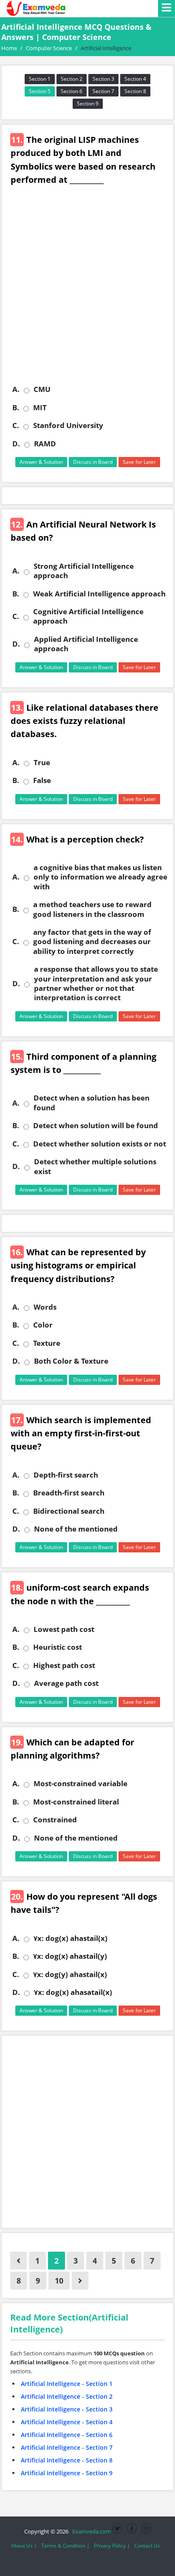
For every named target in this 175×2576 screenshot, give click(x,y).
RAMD (45, 444)
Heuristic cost (58, 1647)
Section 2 (72, 79)
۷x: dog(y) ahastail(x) (70, 1975)
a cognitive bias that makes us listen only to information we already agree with (100, 877)
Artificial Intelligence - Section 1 (67, 2384)
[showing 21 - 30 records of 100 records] (80, 2281)
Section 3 (103, 79)
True (42, 763)
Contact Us (147, 2546)
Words (45, 1307)
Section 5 (40, 91)
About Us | (24, 2546)
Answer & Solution (41, 462)
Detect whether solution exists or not (100, 1144)
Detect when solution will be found (96, 1126)
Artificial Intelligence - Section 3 (67, 2409)
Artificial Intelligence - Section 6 (67, 2435)
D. (16, 444)
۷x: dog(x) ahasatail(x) (73, 1992)
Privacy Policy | (112, 2546)
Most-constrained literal (76, 1802)
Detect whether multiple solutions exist (95, 1166)
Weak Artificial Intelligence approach (99, 594)
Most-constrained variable (80, 1784)
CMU (42, 389)
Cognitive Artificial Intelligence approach (88, 616)
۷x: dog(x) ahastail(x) (71, 1938)
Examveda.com (90, 2531)
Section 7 (103, 91)
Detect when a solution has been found (92, 1103)
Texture (47, 1343)
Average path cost (66, 1683)
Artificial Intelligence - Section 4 (67, 2422)
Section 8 (135, 91)
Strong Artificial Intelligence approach (84, 571)
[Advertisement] (87, 291)
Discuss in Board (93, 462)
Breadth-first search (69, 1493)
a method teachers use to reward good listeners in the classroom (92, 909)
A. (16, 389)
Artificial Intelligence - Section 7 (67, 2447)
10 (59, 2281)
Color (43, 1325)
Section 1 (40, 79)
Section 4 (135, 79)
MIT (40, 408)
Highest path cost (64, 1665)
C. (16, 426)
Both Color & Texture (71, 1361)
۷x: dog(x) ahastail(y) (70, 1956)
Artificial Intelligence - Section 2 (67, 2396)
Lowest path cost (64, 1629)
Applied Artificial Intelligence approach (86, 644)
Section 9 (88, 104)
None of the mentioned (76, 1529)
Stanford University (68, 426)
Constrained (55, 1820)
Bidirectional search (69, 1511)
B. (16, 408)
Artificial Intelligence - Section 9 (67, 2473)
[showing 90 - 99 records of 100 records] (18, 2261)
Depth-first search (66, 1475)
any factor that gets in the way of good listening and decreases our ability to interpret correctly (92, 942)
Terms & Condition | (65, 2546)
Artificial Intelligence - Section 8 (67, 2460)
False (42, 780)
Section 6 (72, 91)
